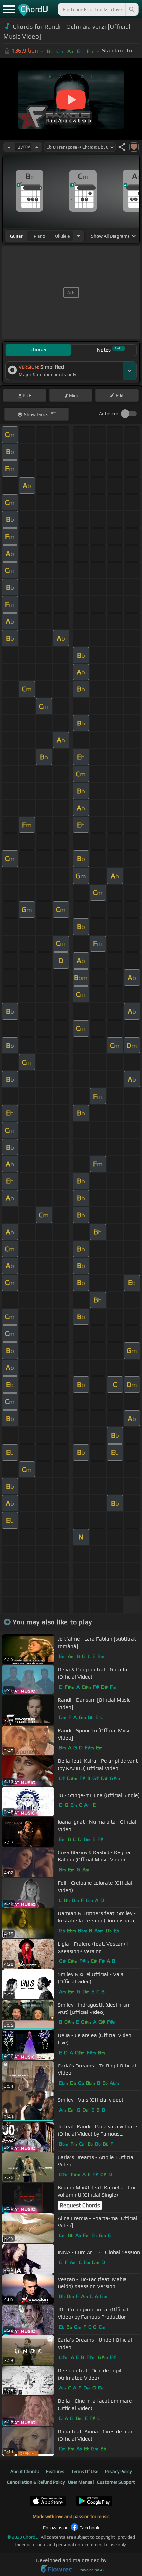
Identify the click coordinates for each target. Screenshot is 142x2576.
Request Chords (80, 2205)
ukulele (62, 236)
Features (55, 2471)
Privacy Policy (118, 2471)
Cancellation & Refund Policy (36, 2482)
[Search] (131, 9)
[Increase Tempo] (37, 147)
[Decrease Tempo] (9, 147)
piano (39, 236)
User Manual (81, 2482)
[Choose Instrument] (78, 236)
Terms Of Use (85, 2471)
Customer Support (116, 2482)
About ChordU (25, 2471)
